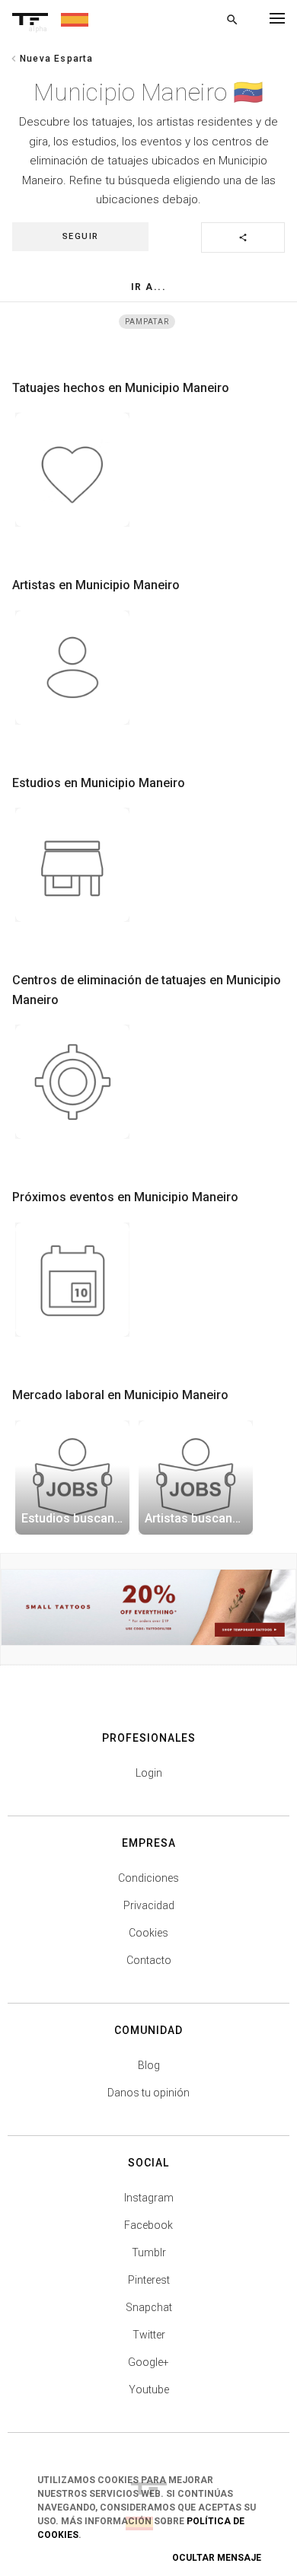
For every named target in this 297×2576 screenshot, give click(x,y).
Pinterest (149, 2280)
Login (149, 1773)
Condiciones (148, 1878)
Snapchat (149, 2307)
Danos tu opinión (148, 2093)
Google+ (148, 2362)
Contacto (149, 1960)
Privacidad (149, 1905)
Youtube (149, 2389)
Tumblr (149, 2252)
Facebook (148, 2225)
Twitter (149, 2335)
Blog (149, 2065)
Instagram (149, 2198)
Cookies (148, 1933)
